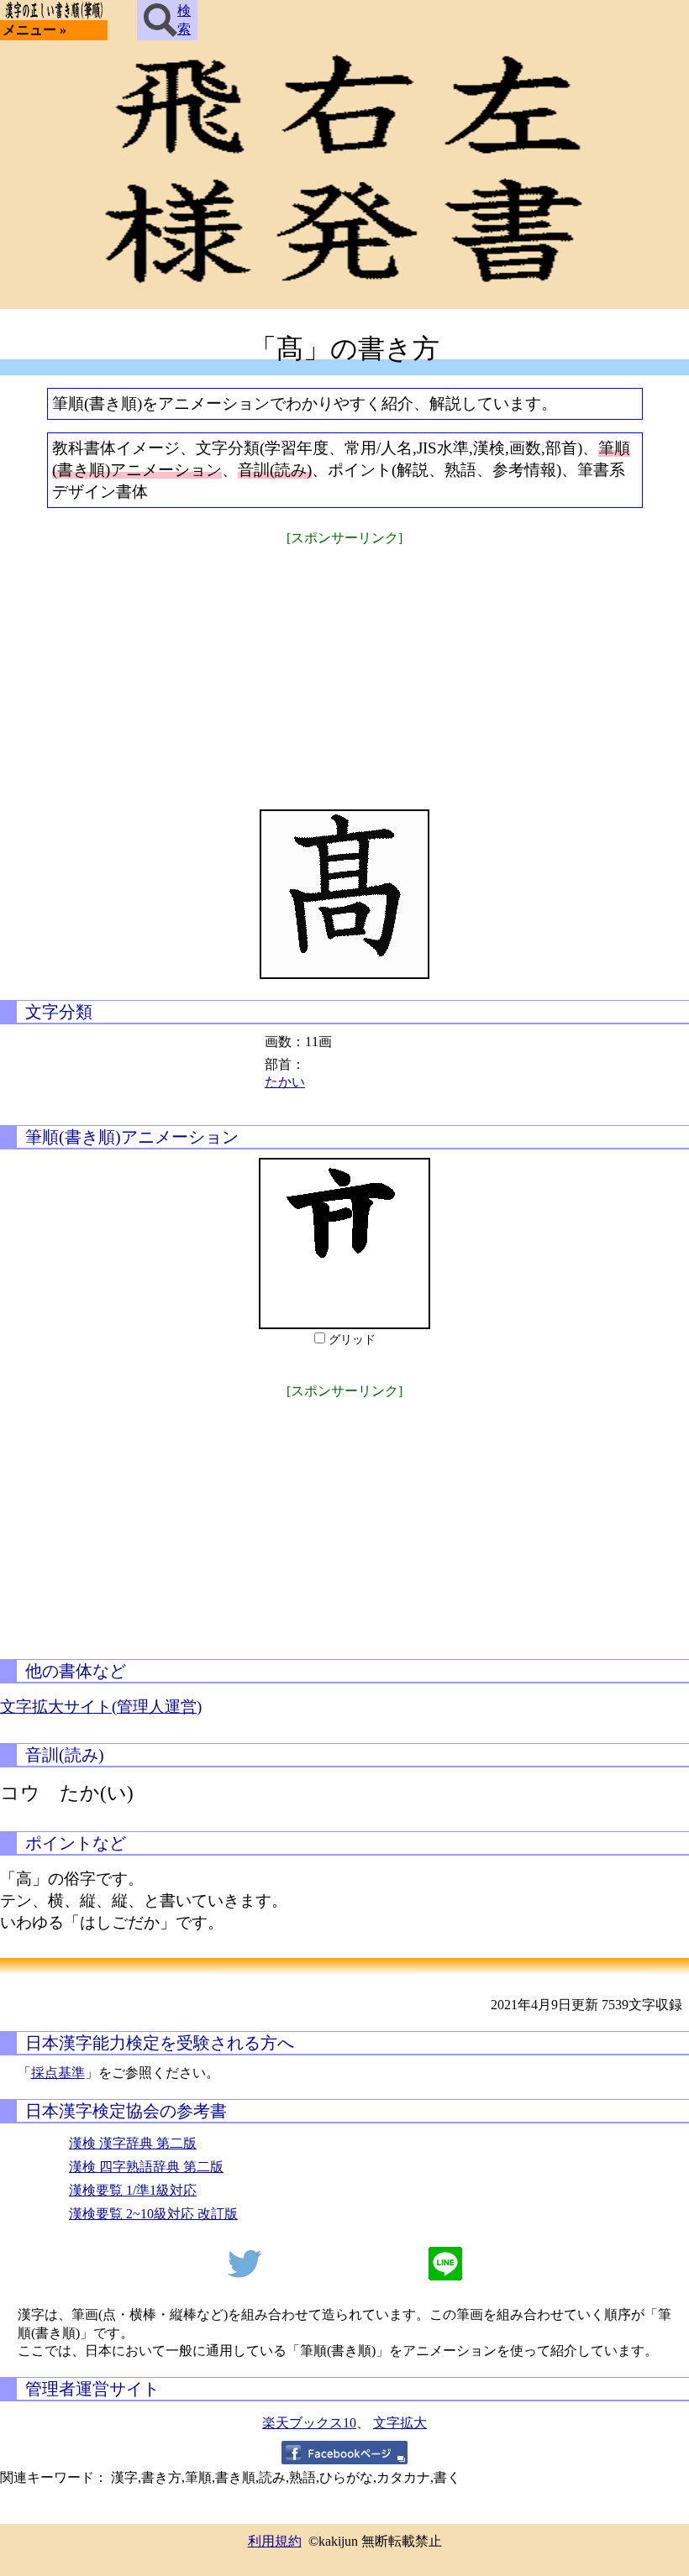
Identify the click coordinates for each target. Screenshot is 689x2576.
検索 (184, 20)
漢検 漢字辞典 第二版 (133, 2143)
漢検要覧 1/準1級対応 (133, 2190)
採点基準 (58, 2073)
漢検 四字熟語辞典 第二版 (146, 2167)
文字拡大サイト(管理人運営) (101, 1707)
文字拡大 (400, 2423)
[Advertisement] (344, 667)
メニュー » (34, 30)
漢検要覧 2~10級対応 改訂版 (153, 2214)
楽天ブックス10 (309, 2423)
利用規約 (275, 2541)
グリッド (352, 1340)
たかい (285, 1082)
